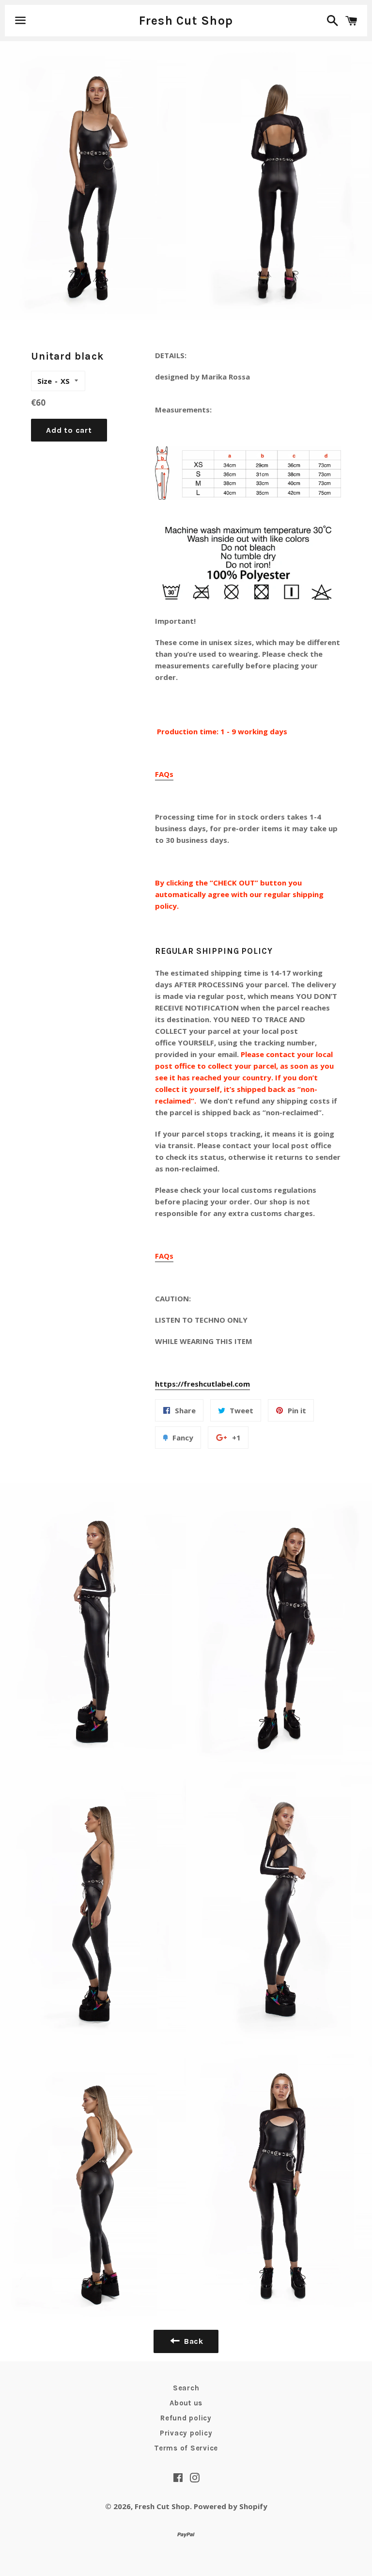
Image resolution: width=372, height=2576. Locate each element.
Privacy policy (186, 2433)
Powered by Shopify (231, 2506)
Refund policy (186, 2418)
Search (186, 2388)
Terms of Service (186, 2448)
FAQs (164, 774)
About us (186, 2403)
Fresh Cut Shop (186, 21)
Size (45, 381)
